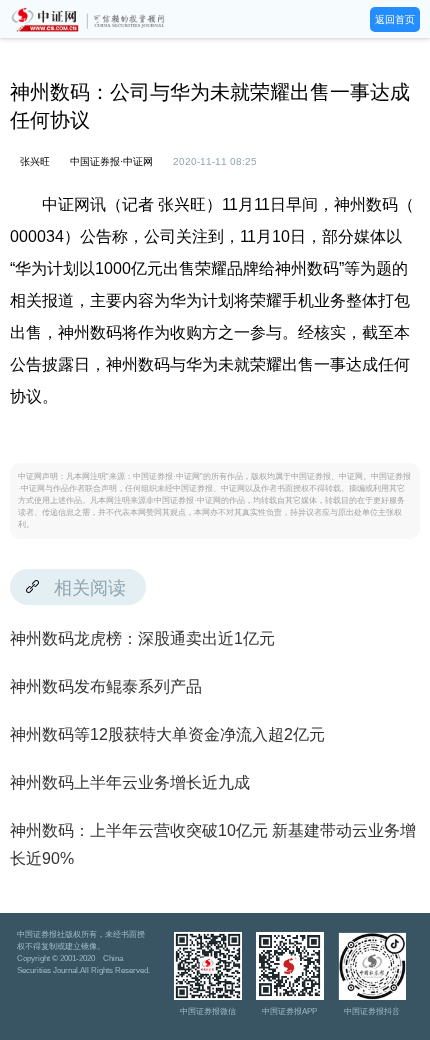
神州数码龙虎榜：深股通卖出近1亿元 (142, 638)
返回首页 (395, 19)
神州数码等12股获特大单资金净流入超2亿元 (167, 734)
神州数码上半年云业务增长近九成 (130, 782)
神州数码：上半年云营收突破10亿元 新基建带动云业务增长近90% (213, 844)
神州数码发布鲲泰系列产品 (106, 686)
